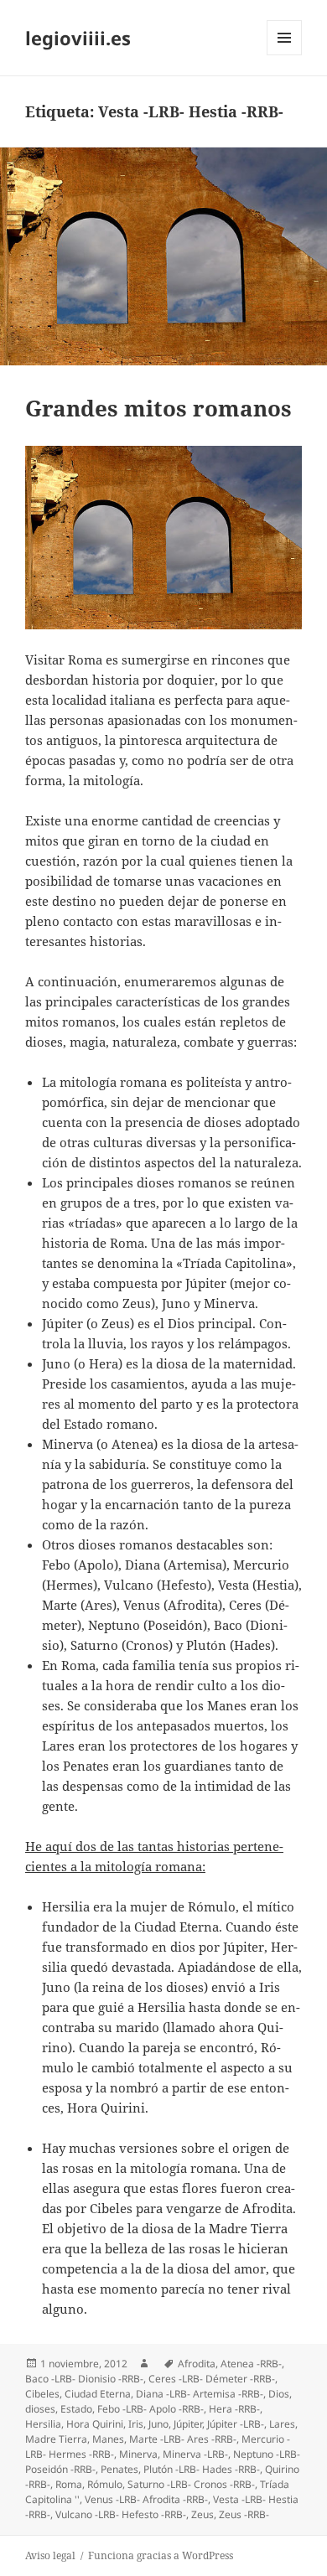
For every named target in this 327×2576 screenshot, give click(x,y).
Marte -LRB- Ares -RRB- (183, 2439)
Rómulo (105, 2484)
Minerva (138, 2454)
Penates (119, 2469)
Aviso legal (50, 2555)
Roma (69, 2484)
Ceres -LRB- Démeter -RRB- (212, 2379)
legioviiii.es (78, 38)
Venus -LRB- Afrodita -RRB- (146, 2499)
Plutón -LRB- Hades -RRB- (202, 2469)
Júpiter (188, 2424)
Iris (136, 2424)
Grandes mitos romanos (158, 408)
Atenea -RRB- (251, 2364)
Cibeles (42, 2394)
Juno (158, 2424)
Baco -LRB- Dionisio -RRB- (84, 2379)
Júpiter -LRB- (236, 2424)
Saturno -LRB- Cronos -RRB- (191, 2484)
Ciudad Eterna (98, 2394)
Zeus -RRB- (244, 2514)
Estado (76, 2409)
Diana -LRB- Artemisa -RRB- (200, 2394)
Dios (279, 2394)
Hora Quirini (95, 2424)
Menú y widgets (285, 55)
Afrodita (197, 2364)
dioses (40, 2409)
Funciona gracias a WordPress (161, 2555)
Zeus (202, 2514)
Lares (282, 2424)
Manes (108, 2439)
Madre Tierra (56, 2439)
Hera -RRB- (234, 2409)
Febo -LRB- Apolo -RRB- (151, 2409)
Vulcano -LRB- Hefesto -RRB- (121, 2514)
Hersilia (43, 2424)
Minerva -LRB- (195, 2454)
